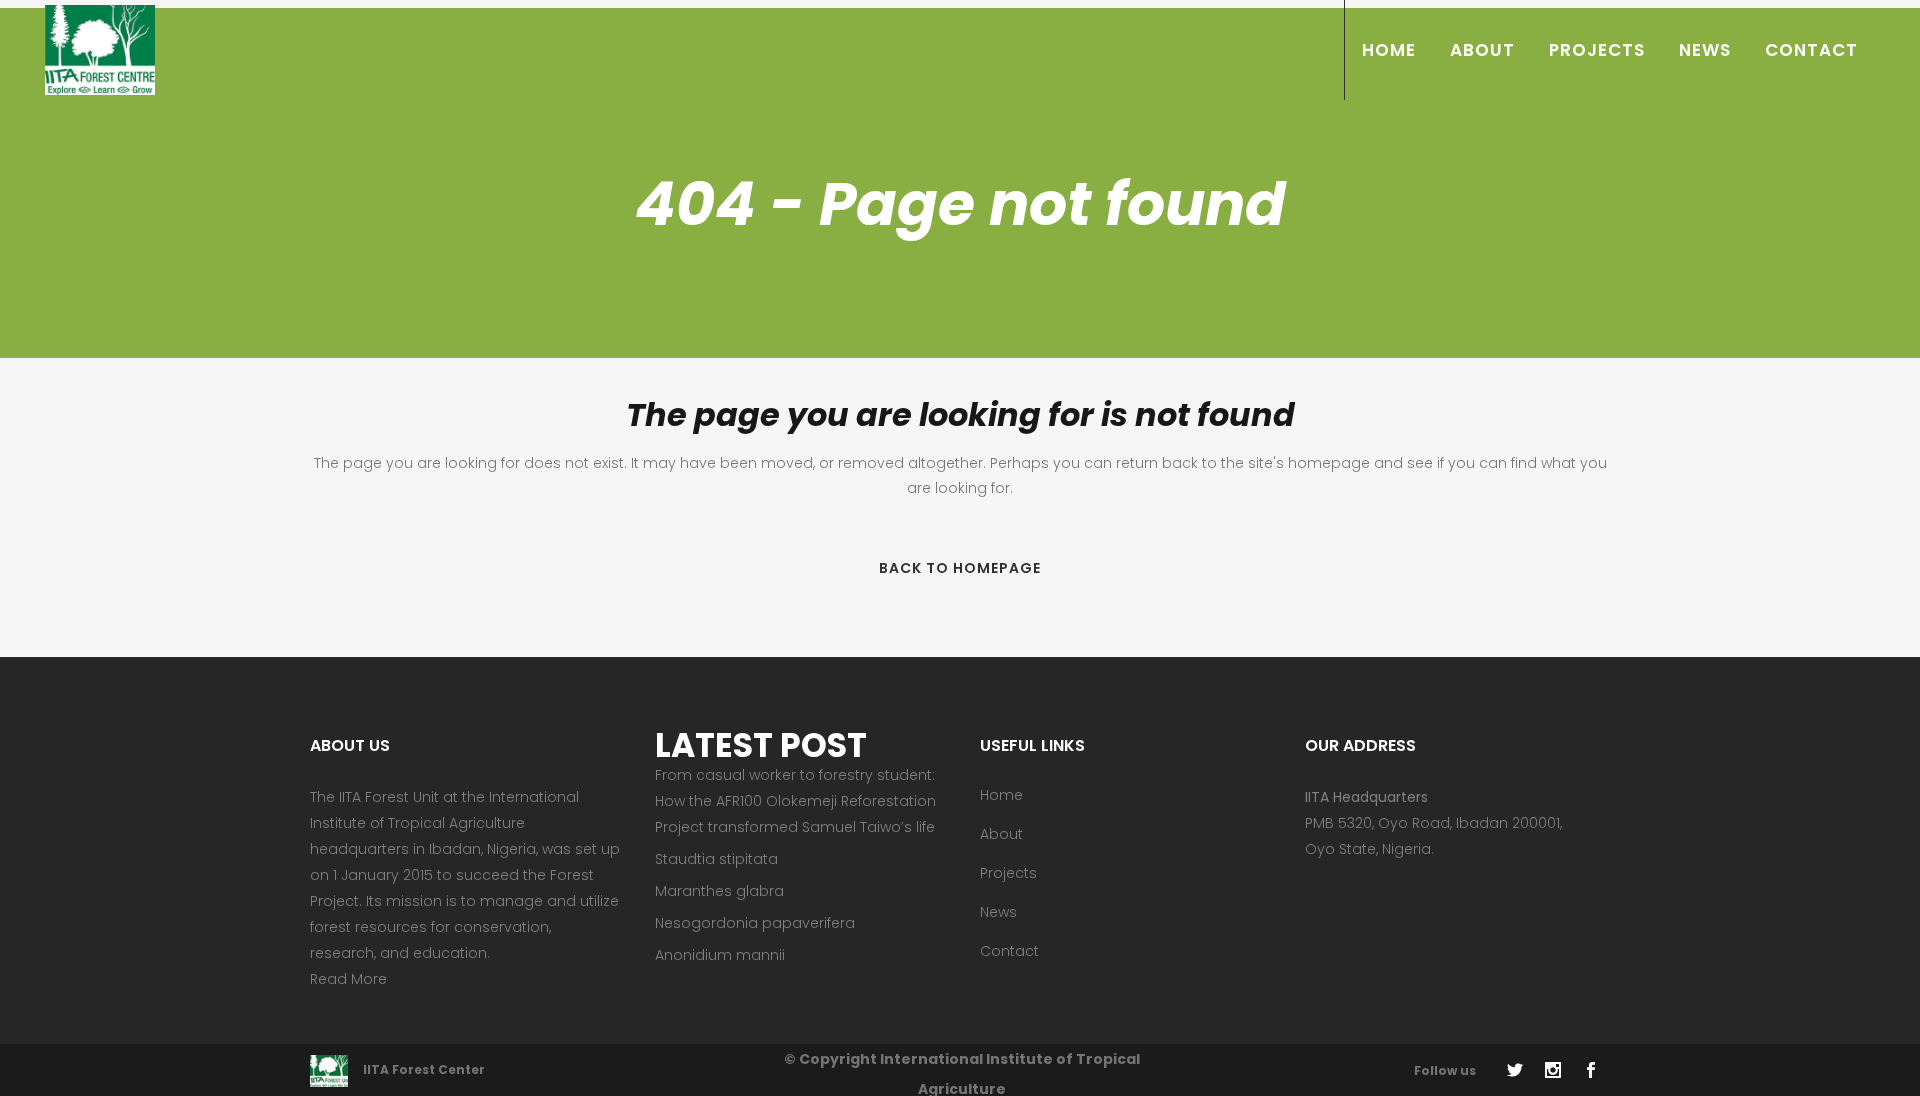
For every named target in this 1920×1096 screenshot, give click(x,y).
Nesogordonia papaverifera (755, 923)
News (998, 912)
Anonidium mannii (720, 955)
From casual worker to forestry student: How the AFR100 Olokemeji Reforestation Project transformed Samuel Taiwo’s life (795, 801)
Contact (1009, 951)
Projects (1008, 873)
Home (1001, 795)
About (1001, 834)
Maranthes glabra (719, 891)
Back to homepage (960, 568)
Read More (348, 979)
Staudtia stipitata (716, 859)
